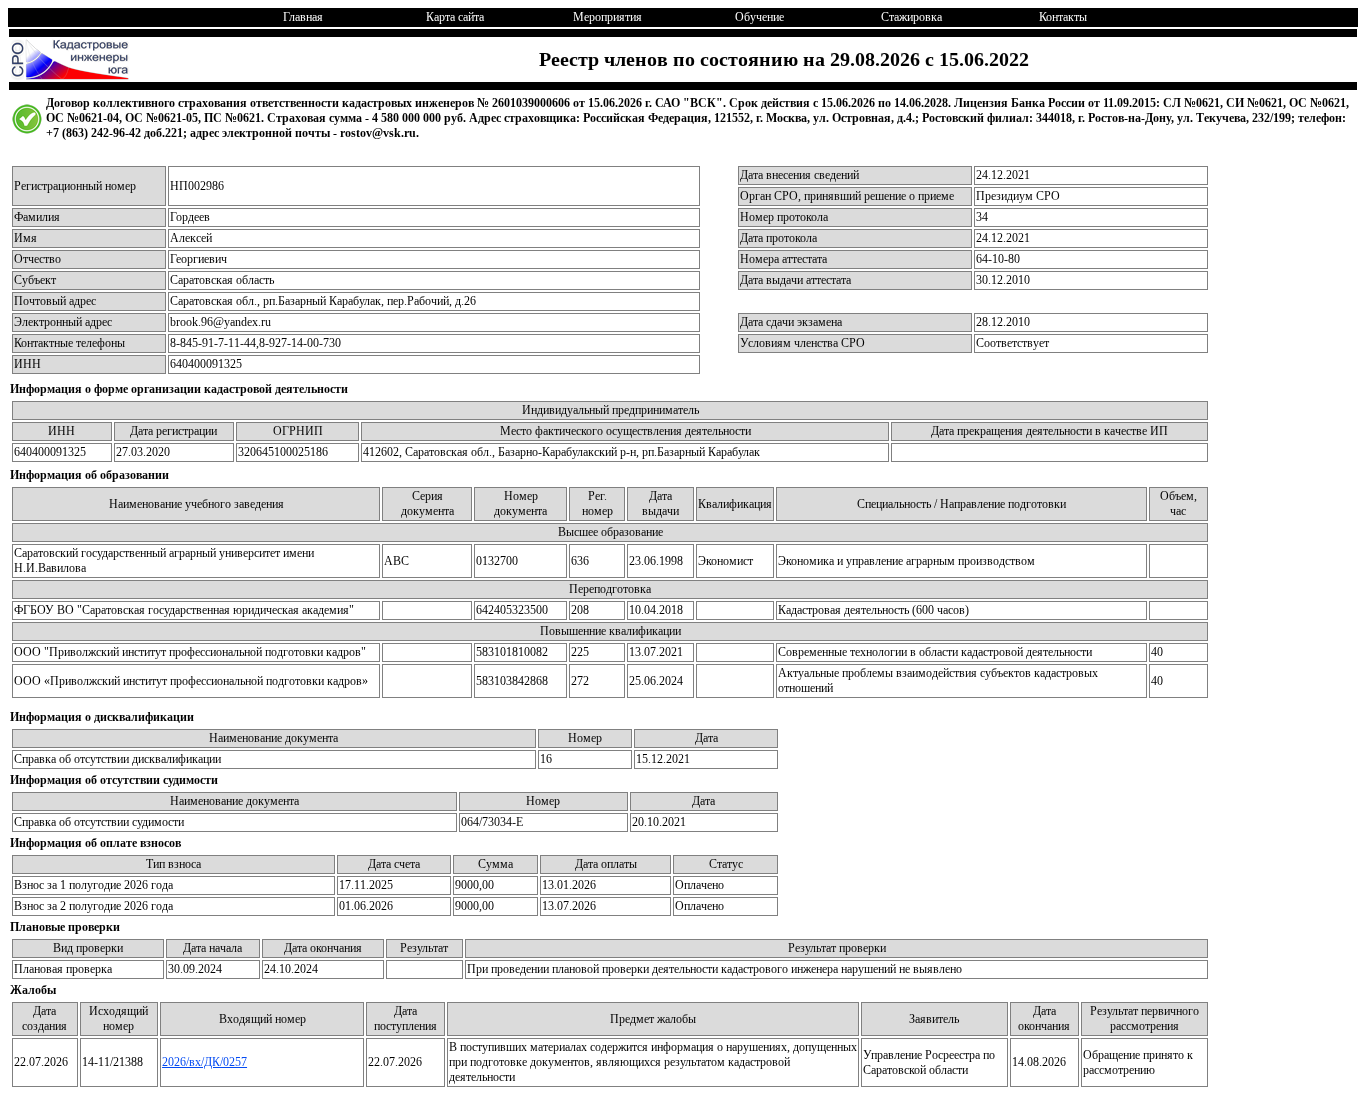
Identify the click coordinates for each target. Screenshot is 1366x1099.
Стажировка (911, 17)
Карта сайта (455, 17)
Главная (303, 17)
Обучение (759, 17)
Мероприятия (607, 17)
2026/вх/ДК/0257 (204, 1062)
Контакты (1063, 17)
